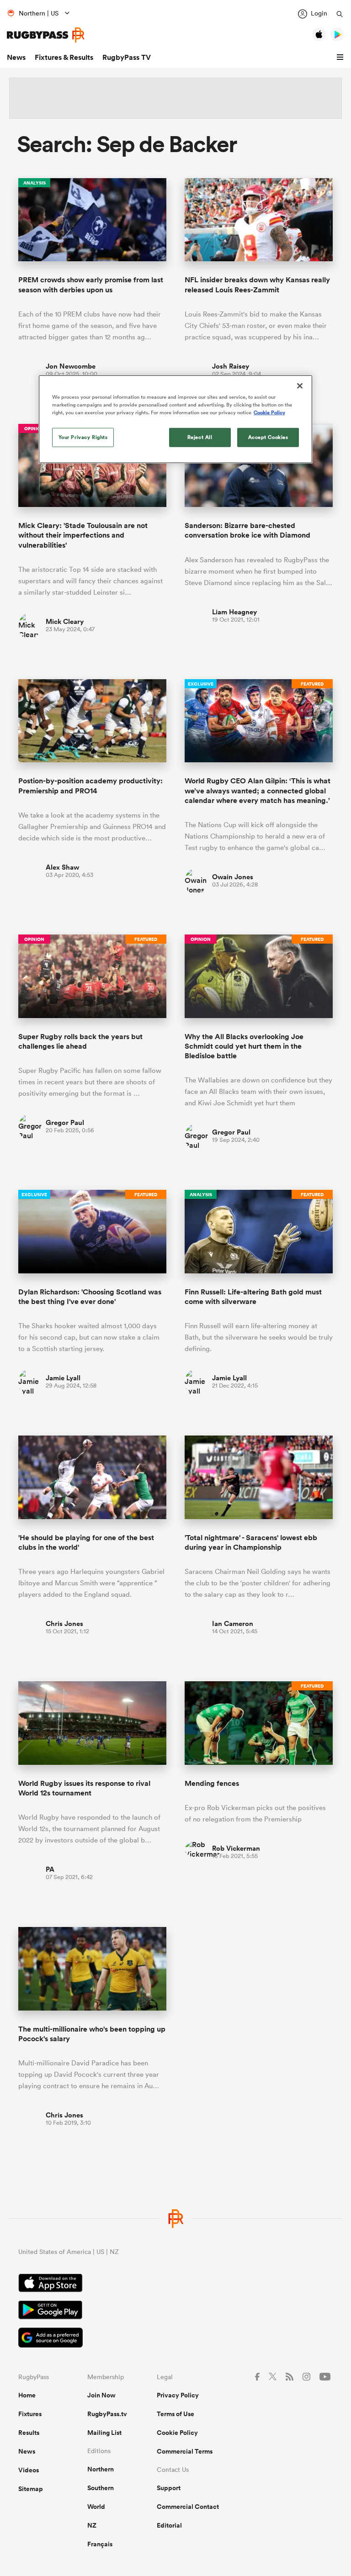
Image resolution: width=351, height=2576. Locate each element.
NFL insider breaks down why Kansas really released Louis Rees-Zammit (257, 285)
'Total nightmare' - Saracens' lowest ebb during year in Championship (251, 1542)
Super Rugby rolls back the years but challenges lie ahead (80, 1041)
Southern (101, 2488)
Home (27, 2395)
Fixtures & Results (64, 57)
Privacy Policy (178, 2395)
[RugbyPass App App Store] (175, 2284)
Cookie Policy (177, 2433)
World (96, 2507)
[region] (175, 419)
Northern (101, 2469)
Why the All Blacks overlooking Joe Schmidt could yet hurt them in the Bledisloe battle (244, 1046)
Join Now (101, 2395)
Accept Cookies (268, 437)
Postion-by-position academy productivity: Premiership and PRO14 (90, 786)
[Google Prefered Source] (175, 2339)
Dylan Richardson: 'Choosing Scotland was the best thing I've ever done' (90, 1297)
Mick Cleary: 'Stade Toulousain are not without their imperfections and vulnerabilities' (83, 535)
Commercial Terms (185, 2451)
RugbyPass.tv (107, 2414)
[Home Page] (46, 35)
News (16, 57)
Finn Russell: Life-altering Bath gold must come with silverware (253, 1297)
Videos (29, 2470)
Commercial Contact (188, 2507)
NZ (92, 2525)
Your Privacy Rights (83, 437)
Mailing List (104, 2433)
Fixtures (30, 2414)
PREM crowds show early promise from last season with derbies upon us (91, 285)
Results (29, 2433)
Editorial (169, 2525)
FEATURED (312, 684)
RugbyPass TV (127, 57)
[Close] (300, 386)
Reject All (200, 437)
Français (100, 2544)
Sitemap (31, 2489)
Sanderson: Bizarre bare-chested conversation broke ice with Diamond (247, 530)
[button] (341, 58)
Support (169, 2488)
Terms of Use (175, 2414)
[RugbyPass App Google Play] (175, 2311)
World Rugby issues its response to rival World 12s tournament (84, 1788)
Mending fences (212, 1783)
